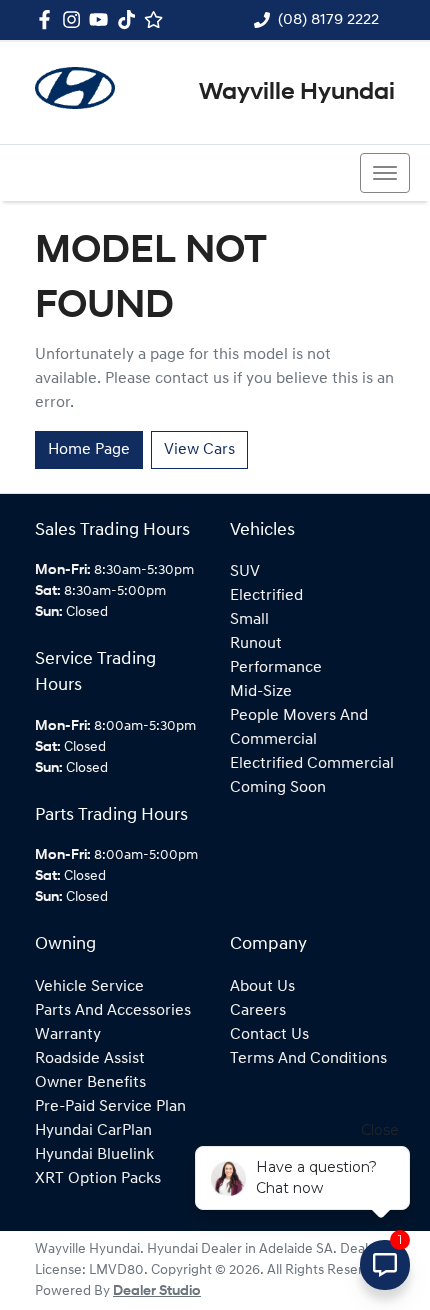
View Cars (199, 450)
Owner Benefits (90, 1083)
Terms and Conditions (308, 1059)
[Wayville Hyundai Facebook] (48, 19)
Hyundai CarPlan (93, 1131)
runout (256, 644)
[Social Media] (130, 19)
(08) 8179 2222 (328, 20)
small (249, 620)
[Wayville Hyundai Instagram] (75, 19)
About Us (262, 987)
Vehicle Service (89, 987)
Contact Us (269, 1035)
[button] (385, 173)
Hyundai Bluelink (94, 1155)
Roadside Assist (90, 1059)
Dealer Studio (157, 1291)
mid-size (261, 692)
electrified (266, 596)
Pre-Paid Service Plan (110, 1107)
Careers (258, 1011)
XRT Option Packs (98, 1179)
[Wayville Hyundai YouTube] (102, 19)
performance (276, 668)
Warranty (68, 1035)
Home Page (89, 450)
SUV (245, 572)
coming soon (278, 788)
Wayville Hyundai (297, 93)
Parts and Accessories (113, 1011)
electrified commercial (312, 764)
